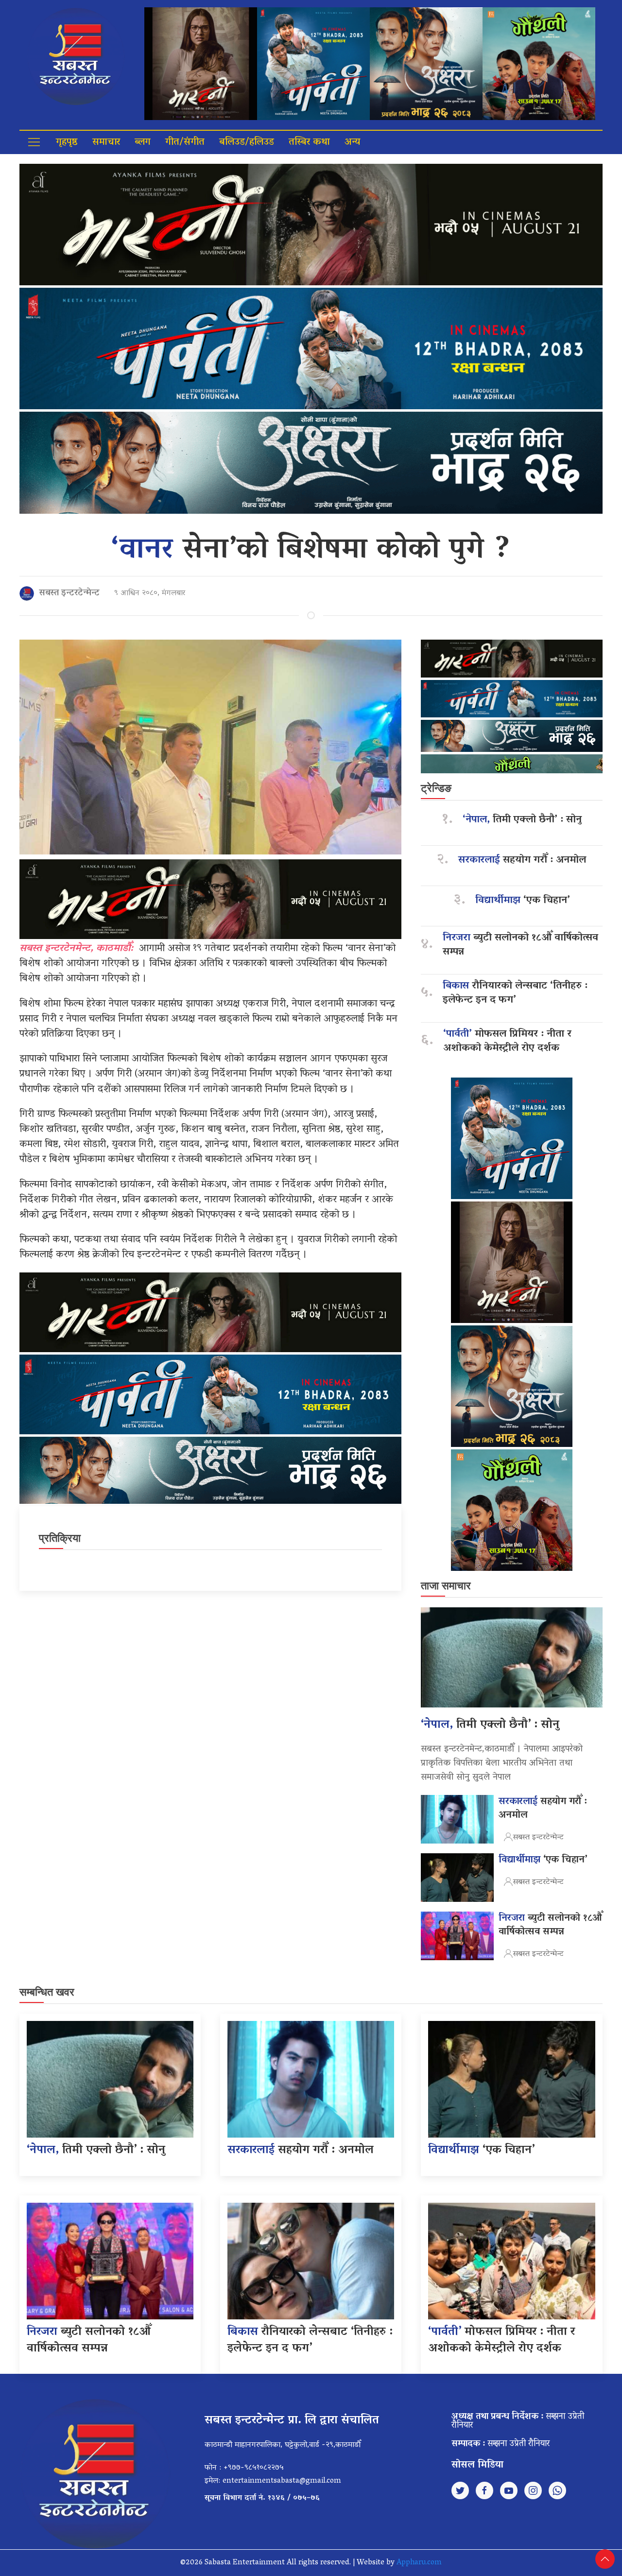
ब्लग (143, 142)
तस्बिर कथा (309, 142)
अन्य (352, 142)
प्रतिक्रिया (60, 1538)
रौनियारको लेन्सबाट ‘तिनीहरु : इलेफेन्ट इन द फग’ (515, 993)
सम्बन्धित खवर (47, 1992)
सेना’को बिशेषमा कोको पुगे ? (311, 551)
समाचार (106, 142)
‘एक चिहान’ (523, 901)
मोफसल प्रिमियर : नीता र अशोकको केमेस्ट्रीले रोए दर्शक (507, 1042)
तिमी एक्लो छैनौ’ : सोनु (522, 820)
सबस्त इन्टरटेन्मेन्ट (69, 593)
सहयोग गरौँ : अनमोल (522, 861)
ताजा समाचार (446, 1586)
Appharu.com (419, 2563)
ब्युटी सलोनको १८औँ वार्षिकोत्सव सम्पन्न (520, 945)
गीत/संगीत (185, 142)
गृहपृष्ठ (67, 142)
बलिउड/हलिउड (247, 142)
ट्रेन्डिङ (436, 788)
